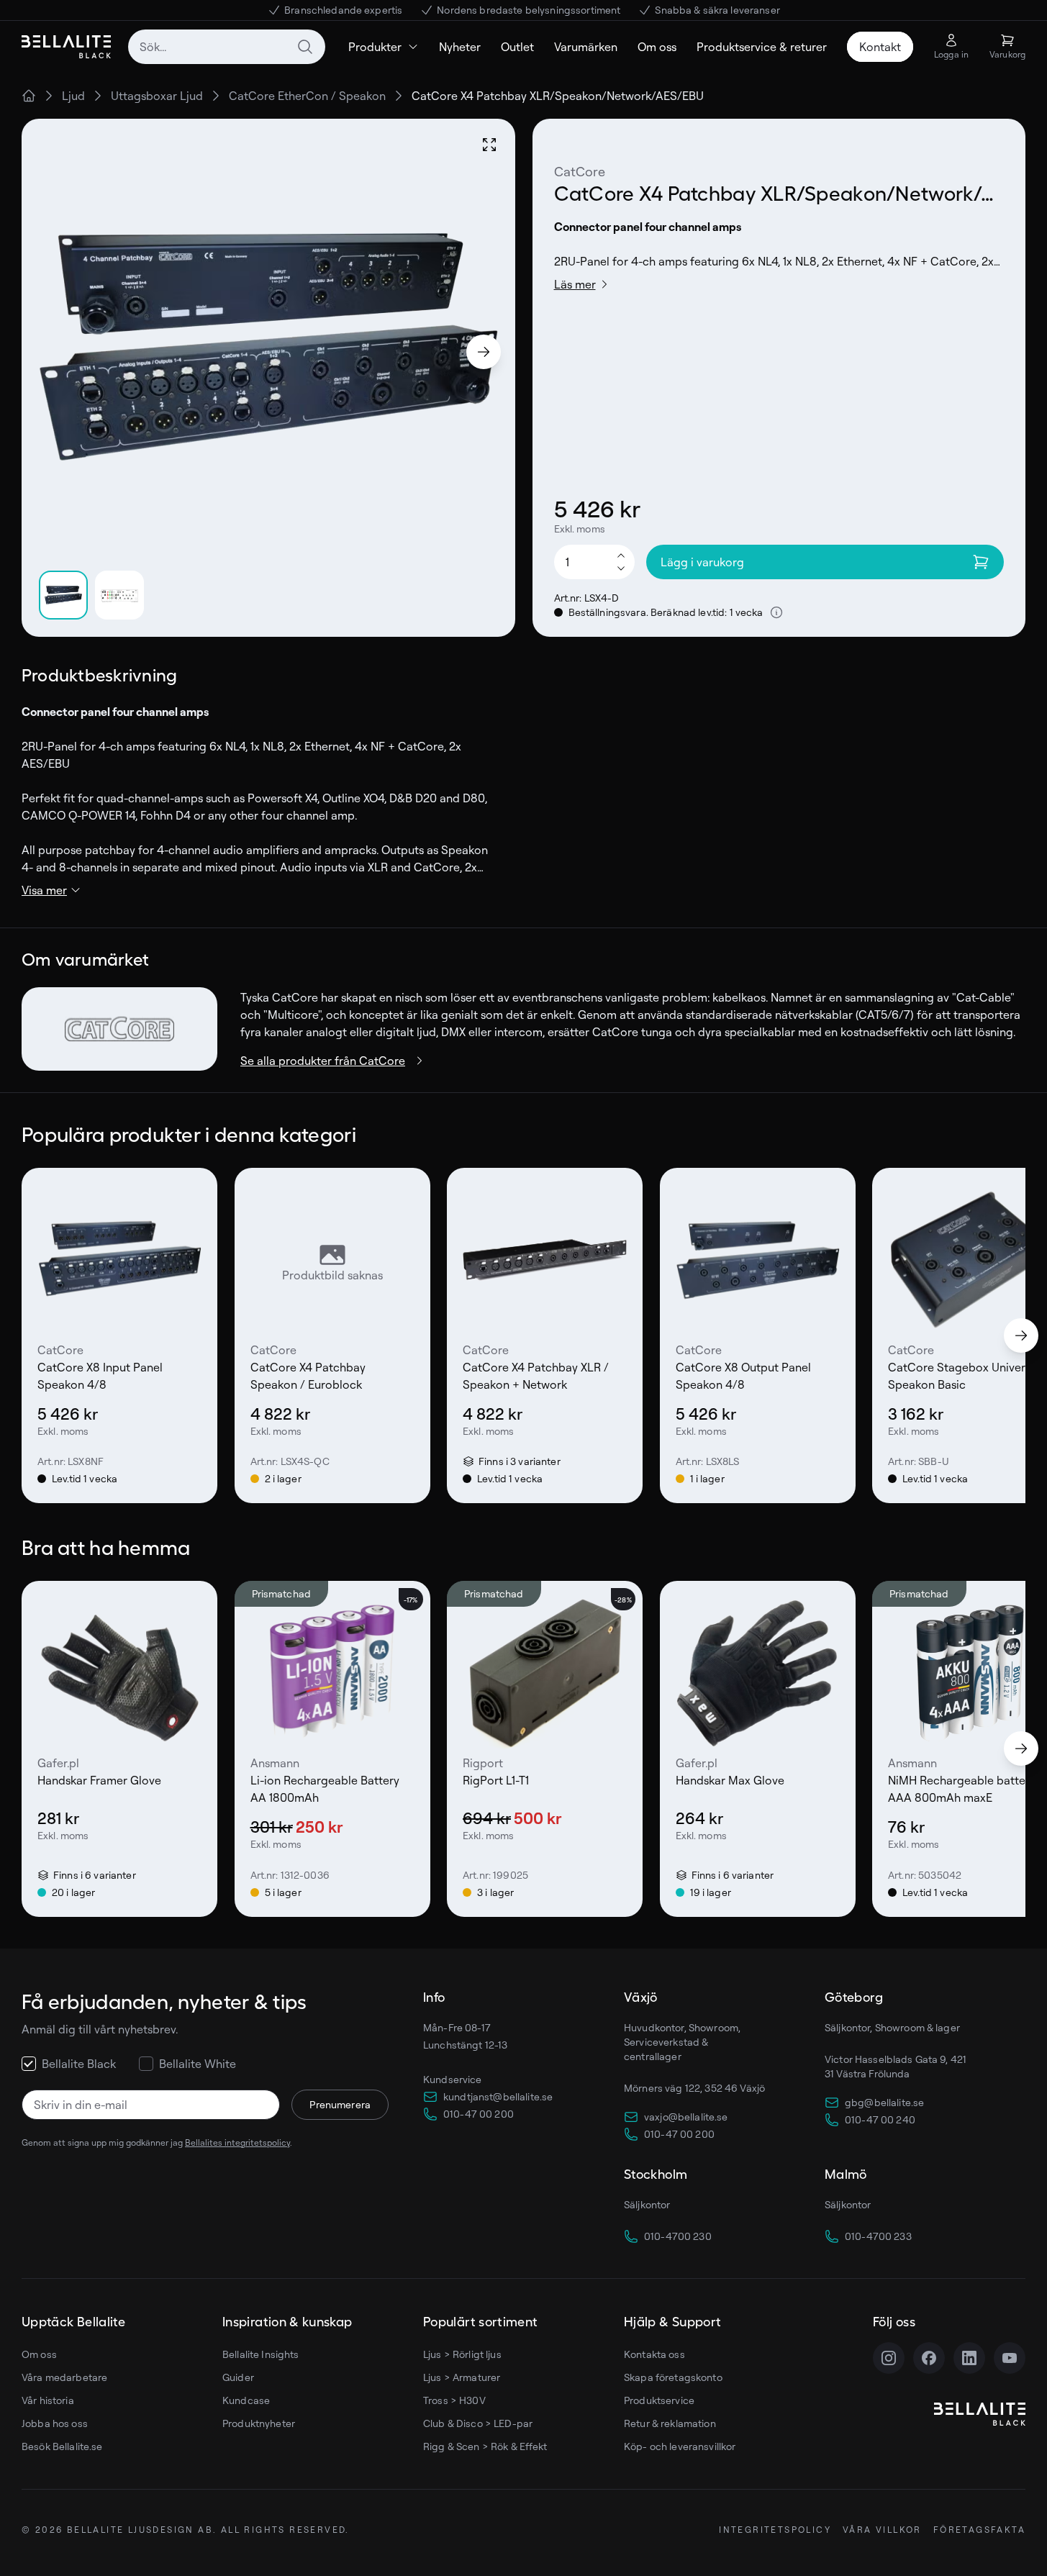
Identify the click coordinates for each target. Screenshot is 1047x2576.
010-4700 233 (878, 2236)
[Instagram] (889, 2358)
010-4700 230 (678, 2236)
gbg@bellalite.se (884, 2102)
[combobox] (227, 47)
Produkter (375, 47)
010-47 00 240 (880, 2119)
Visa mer (44, 890)
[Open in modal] (489, 145)
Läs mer (575, 284)
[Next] (484, 352)
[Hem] (29, 96)
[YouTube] (1010, 2358)
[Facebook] (929, 2358)
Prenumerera (340, 2104)
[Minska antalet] (621, 569)
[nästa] (1021, 1335)
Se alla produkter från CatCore (323, 1061)
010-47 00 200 (479, 2114)
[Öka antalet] (621, 555)
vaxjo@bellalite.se (686, 2117)
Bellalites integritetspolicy (237, 2142)
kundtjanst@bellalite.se (498, 2096)
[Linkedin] (969, 2358)
